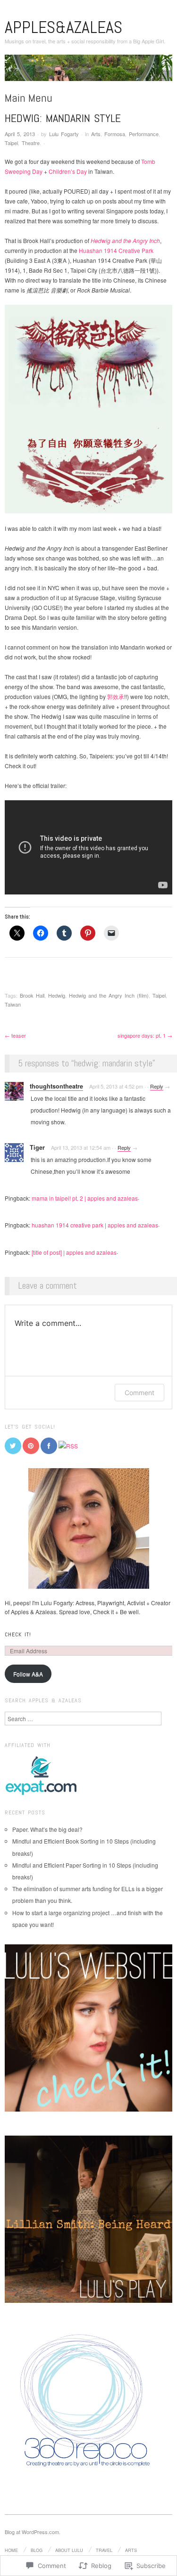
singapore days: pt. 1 (145, 1035)
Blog (37, 2550)
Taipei (11, 143)
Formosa (115, 134)
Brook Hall (32, 995)
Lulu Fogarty (64, 134)
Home (11, 2550)
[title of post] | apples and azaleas (74, 1252)
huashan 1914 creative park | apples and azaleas (95, 1225)
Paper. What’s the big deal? (47, 1829)
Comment (139, 1393)
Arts (96, 134)
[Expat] (41, 1775)
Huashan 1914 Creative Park (116, 250)
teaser (15, 1035)
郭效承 (116, 696)
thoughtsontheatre (56, 1086)
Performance (144, 134)
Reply (157, 1086)
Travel (104, 2550)
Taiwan (13, 1004)
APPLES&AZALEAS (63, 27)
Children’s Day (68, 171)
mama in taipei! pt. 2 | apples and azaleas (85, 1198)
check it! (18, 1634)
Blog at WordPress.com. (33, 2532)
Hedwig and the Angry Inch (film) (109, 995)
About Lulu (69, 2550)
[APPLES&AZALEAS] (88, 71)
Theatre (31, 143)
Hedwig (57, 995)
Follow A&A (28, 1674)
